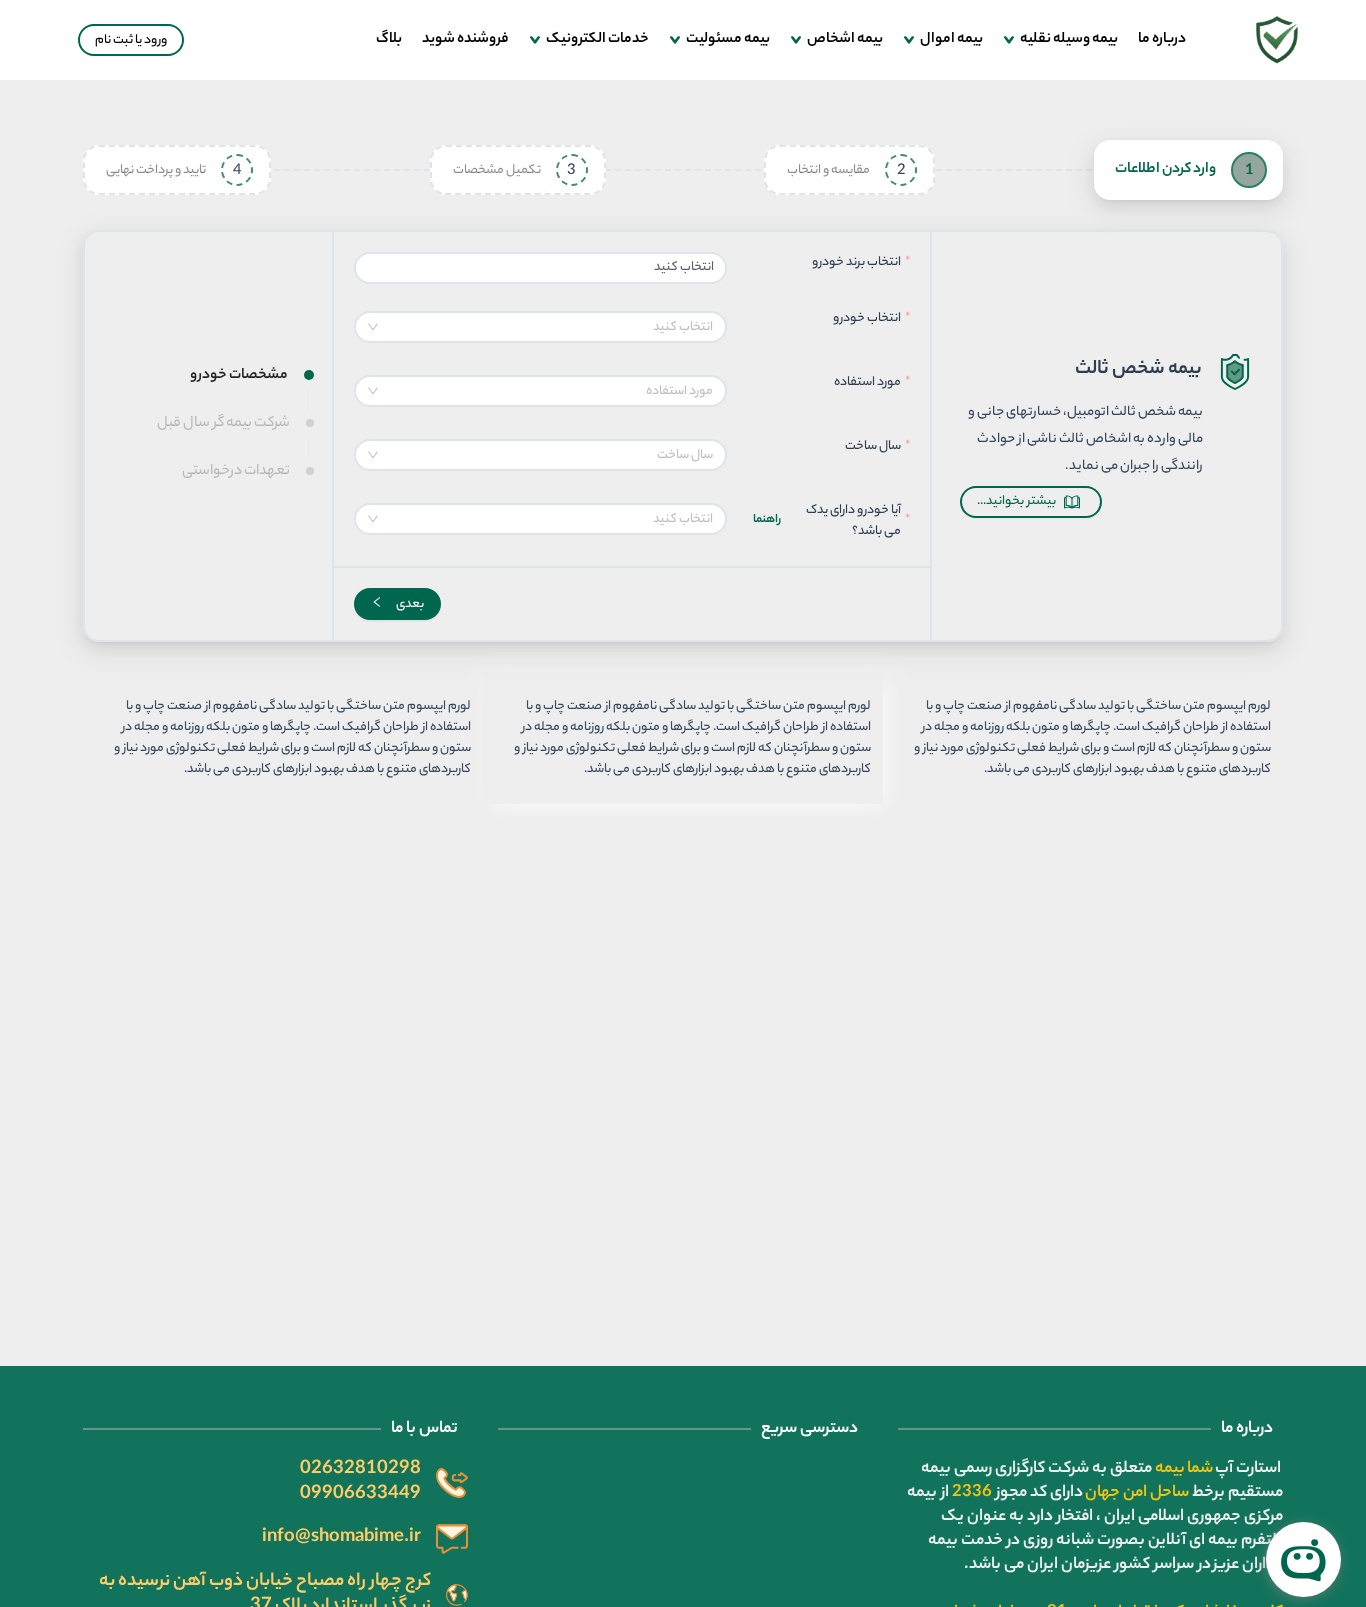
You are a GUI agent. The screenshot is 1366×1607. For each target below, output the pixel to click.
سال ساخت (873, 446)
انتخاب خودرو (866, 318)
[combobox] (540, 327)
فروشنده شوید (465, 40)
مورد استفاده (867, 382)
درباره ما (1162, 40)
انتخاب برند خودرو (856, 262)
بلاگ (389, 40)
